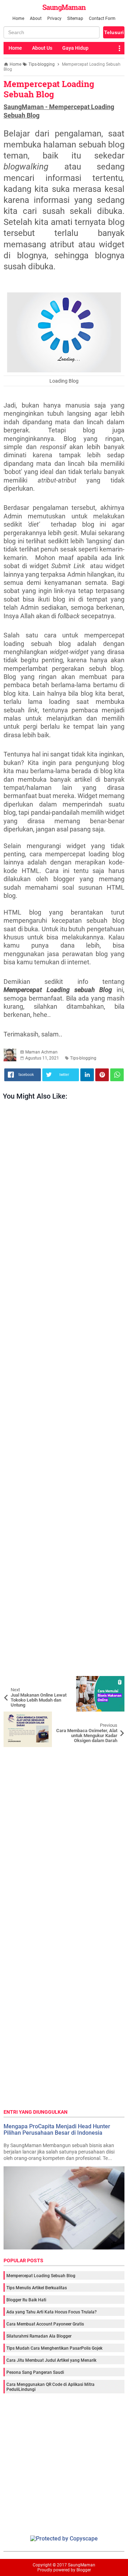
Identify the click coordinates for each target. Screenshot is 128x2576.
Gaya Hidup (75, 48)
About (36, 18)
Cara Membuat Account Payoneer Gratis (45, 2324)
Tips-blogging (83, 1058)
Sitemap (75, 18)
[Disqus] (64, 1836)
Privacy (54, 18)
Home (18, 18)
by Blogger (81, 2570)
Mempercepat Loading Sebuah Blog (49, 89)
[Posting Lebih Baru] (14, 1681)
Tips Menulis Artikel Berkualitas (37, 2288)
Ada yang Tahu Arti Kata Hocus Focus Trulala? (52, 2312)
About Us (42, 48)
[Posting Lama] (114, 1717)
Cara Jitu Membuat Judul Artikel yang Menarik (51, 2360)
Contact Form (102, 18)
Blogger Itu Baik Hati (26, 2300)
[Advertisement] (64, 1390)
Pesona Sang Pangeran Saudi (35, 2372)
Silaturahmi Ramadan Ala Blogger (39, 2336)
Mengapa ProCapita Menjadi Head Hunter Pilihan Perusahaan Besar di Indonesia (57, 2130)
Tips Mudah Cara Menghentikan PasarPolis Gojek (54, 2348)
